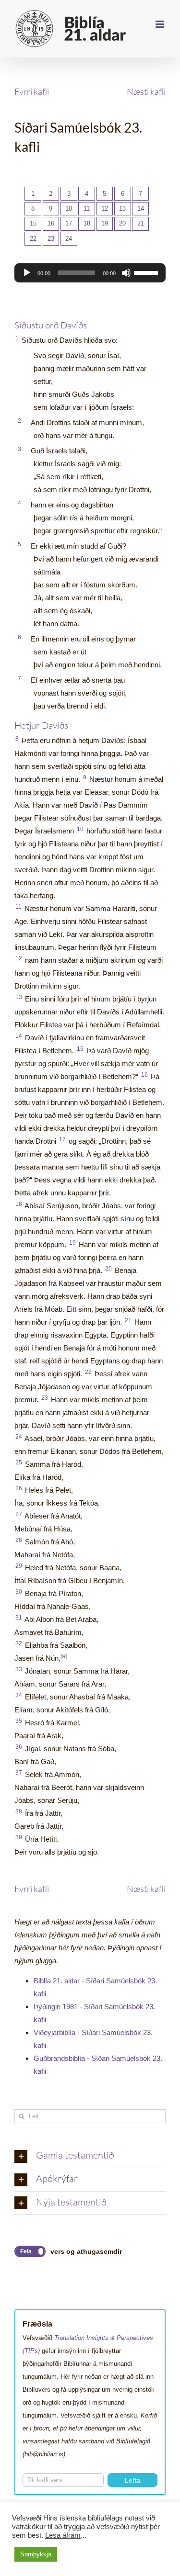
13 (122, 208)
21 (141, 223)
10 (69, 208)
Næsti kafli (146, 91)
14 (141, 208)
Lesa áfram (63, 2535)
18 (87, 223)
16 (51, 223)
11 (87, 208)
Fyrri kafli (32, 91)
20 (122, 223)
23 (51, 239)
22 (33, 239)
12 (105, 208)
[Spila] (27, 273)
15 (33, 223)
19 (105, 223)
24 (69, 239)
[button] (90, 2156)
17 (69, 223)
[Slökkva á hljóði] (126, 273)
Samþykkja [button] (36, 2554)
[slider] (147, 272)
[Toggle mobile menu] (161, 24)
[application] (90, 273)
